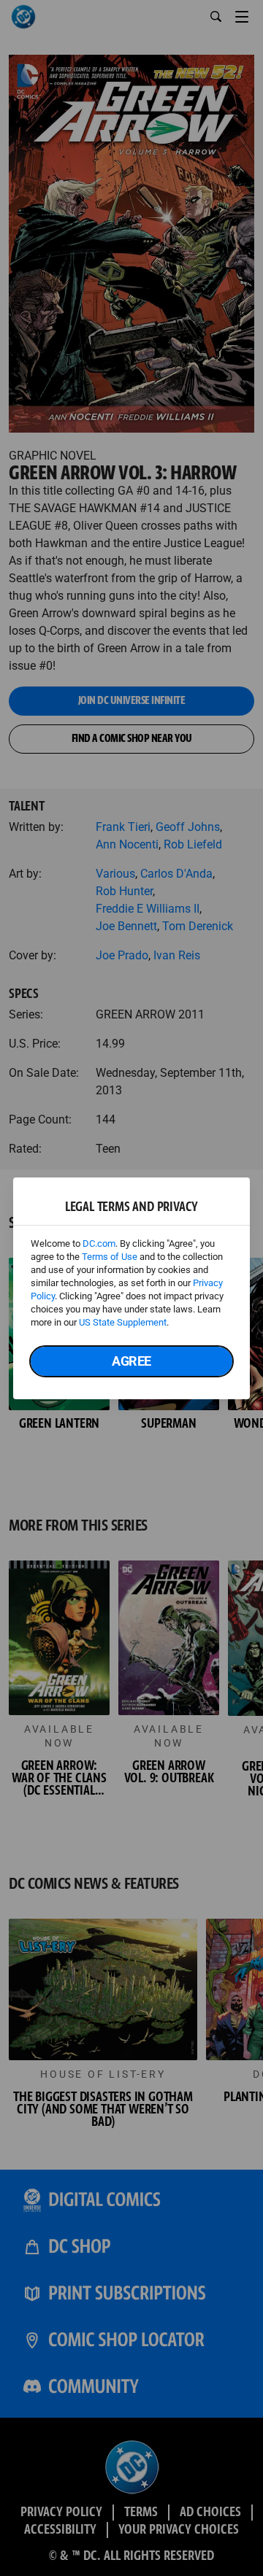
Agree (131, 1361)
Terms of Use (110, 1257)
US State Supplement (123, 1322)
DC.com (99, 1243)
